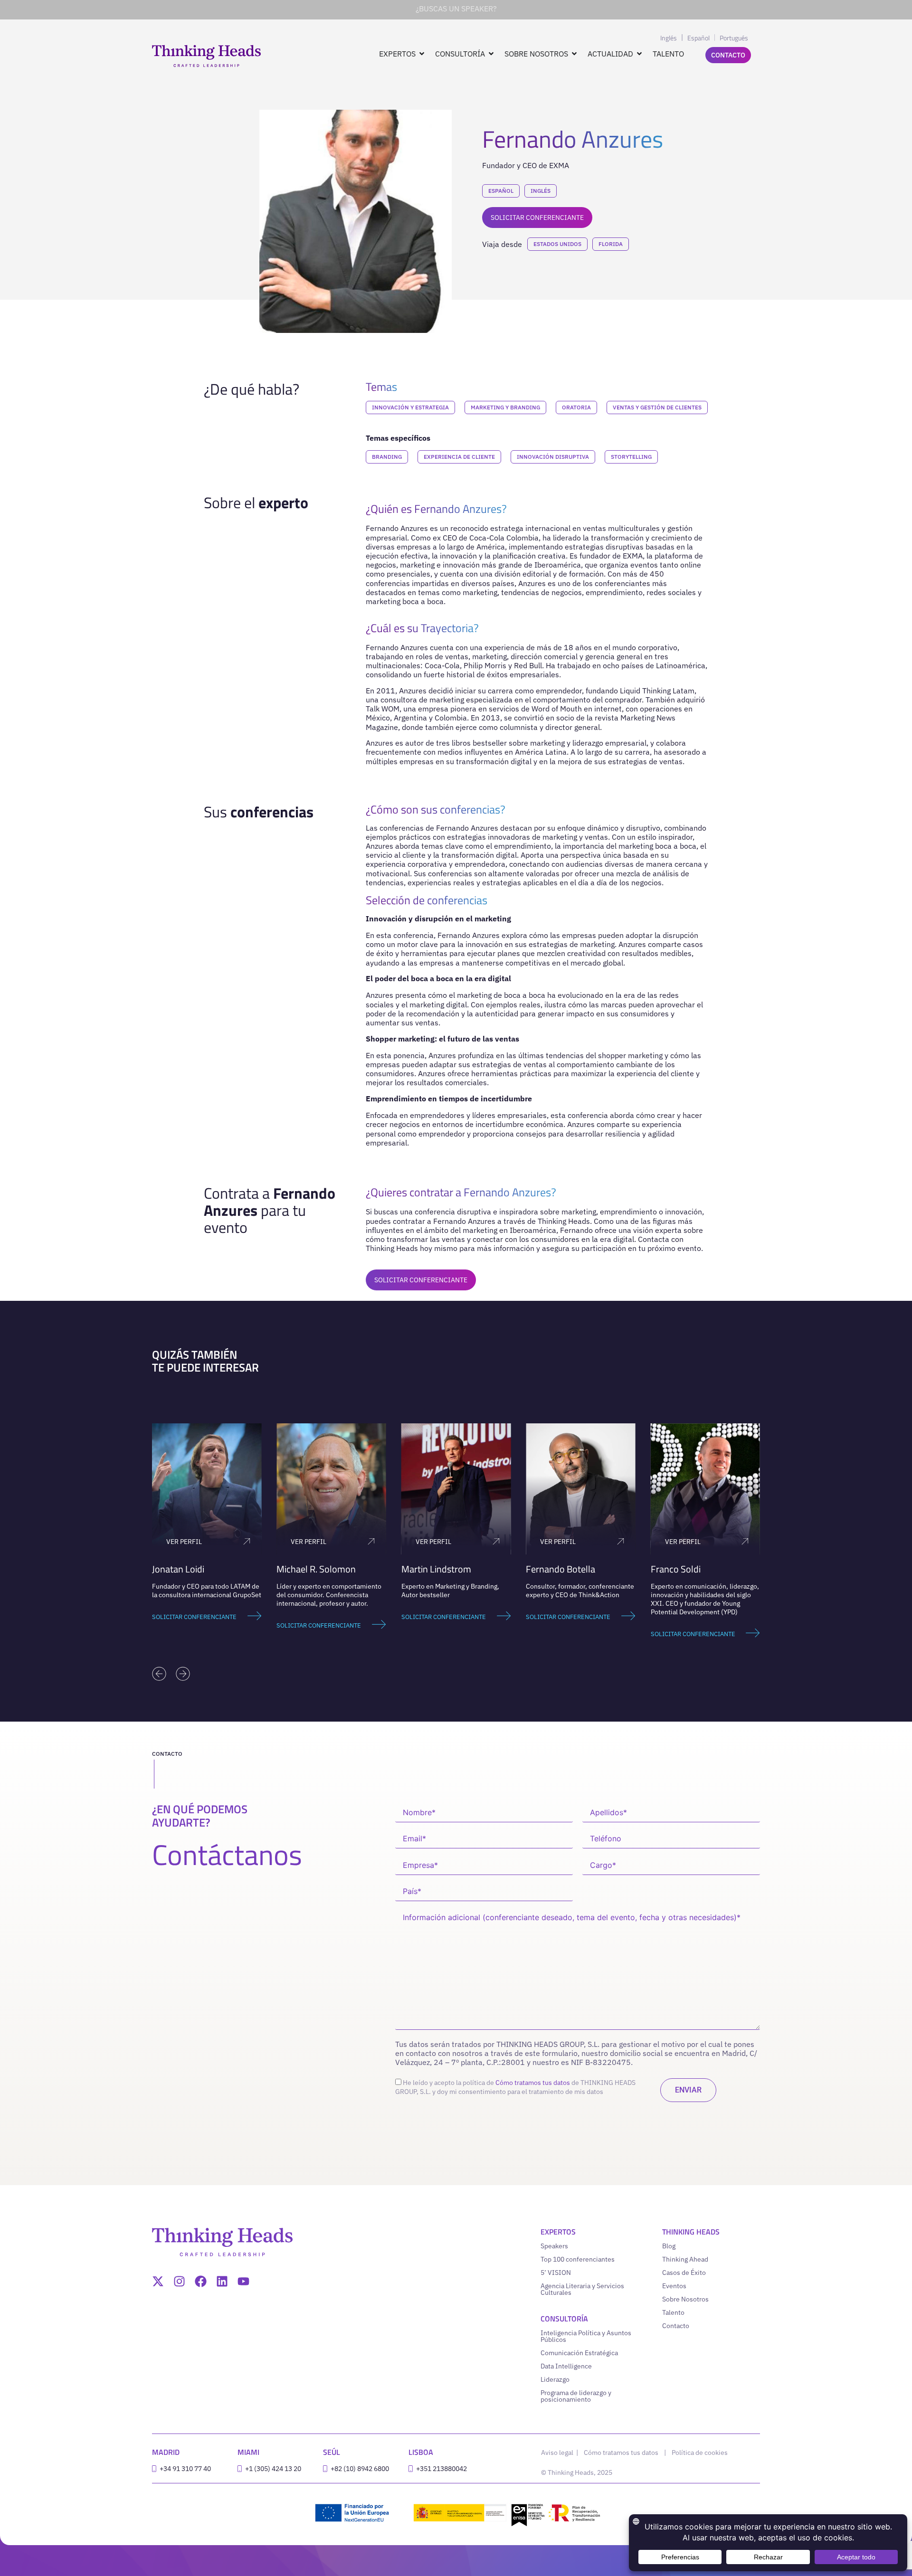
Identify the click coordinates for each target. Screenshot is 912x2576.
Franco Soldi (676, 1569)
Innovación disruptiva (553, 457)
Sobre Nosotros (685, 2299)
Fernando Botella (560, 1569)
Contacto (676, 2326)
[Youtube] (243, 2281)
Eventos (674, 2286)
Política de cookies (700, 2453)
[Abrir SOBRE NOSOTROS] (574, 54)
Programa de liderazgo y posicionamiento (576, 2396)
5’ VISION (556, 2273)
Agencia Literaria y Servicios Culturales (582, 2289)
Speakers (554, 2246)
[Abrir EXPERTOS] (422, 54)
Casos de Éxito (684, 2273)
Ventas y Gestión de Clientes (657, 407)
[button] (159, 1674)
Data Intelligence (566, 2366)
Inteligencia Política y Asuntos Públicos (586, 2336)
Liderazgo (555, 2379)
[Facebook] (201, 2281)
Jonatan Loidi (178, 1569)
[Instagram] (179, 2281)
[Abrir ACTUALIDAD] (639, 54)
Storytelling (631, 457)
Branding (387, 457)
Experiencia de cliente (459, 457)
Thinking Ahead (685, 2259)
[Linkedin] (222, 2281)
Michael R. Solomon (316, 1569)
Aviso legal (558, 2453)
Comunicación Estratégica (579, 2353)
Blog (669, 2246)
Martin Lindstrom (436, 1569)
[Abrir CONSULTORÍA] (491, 54)
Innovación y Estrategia (410, 407)
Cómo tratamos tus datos (533, 2083)
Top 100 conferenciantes (578, 2259)
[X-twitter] (158, 2281)
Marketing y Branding (505, 407)
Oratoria (576, 407)
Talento (673, 2312)
